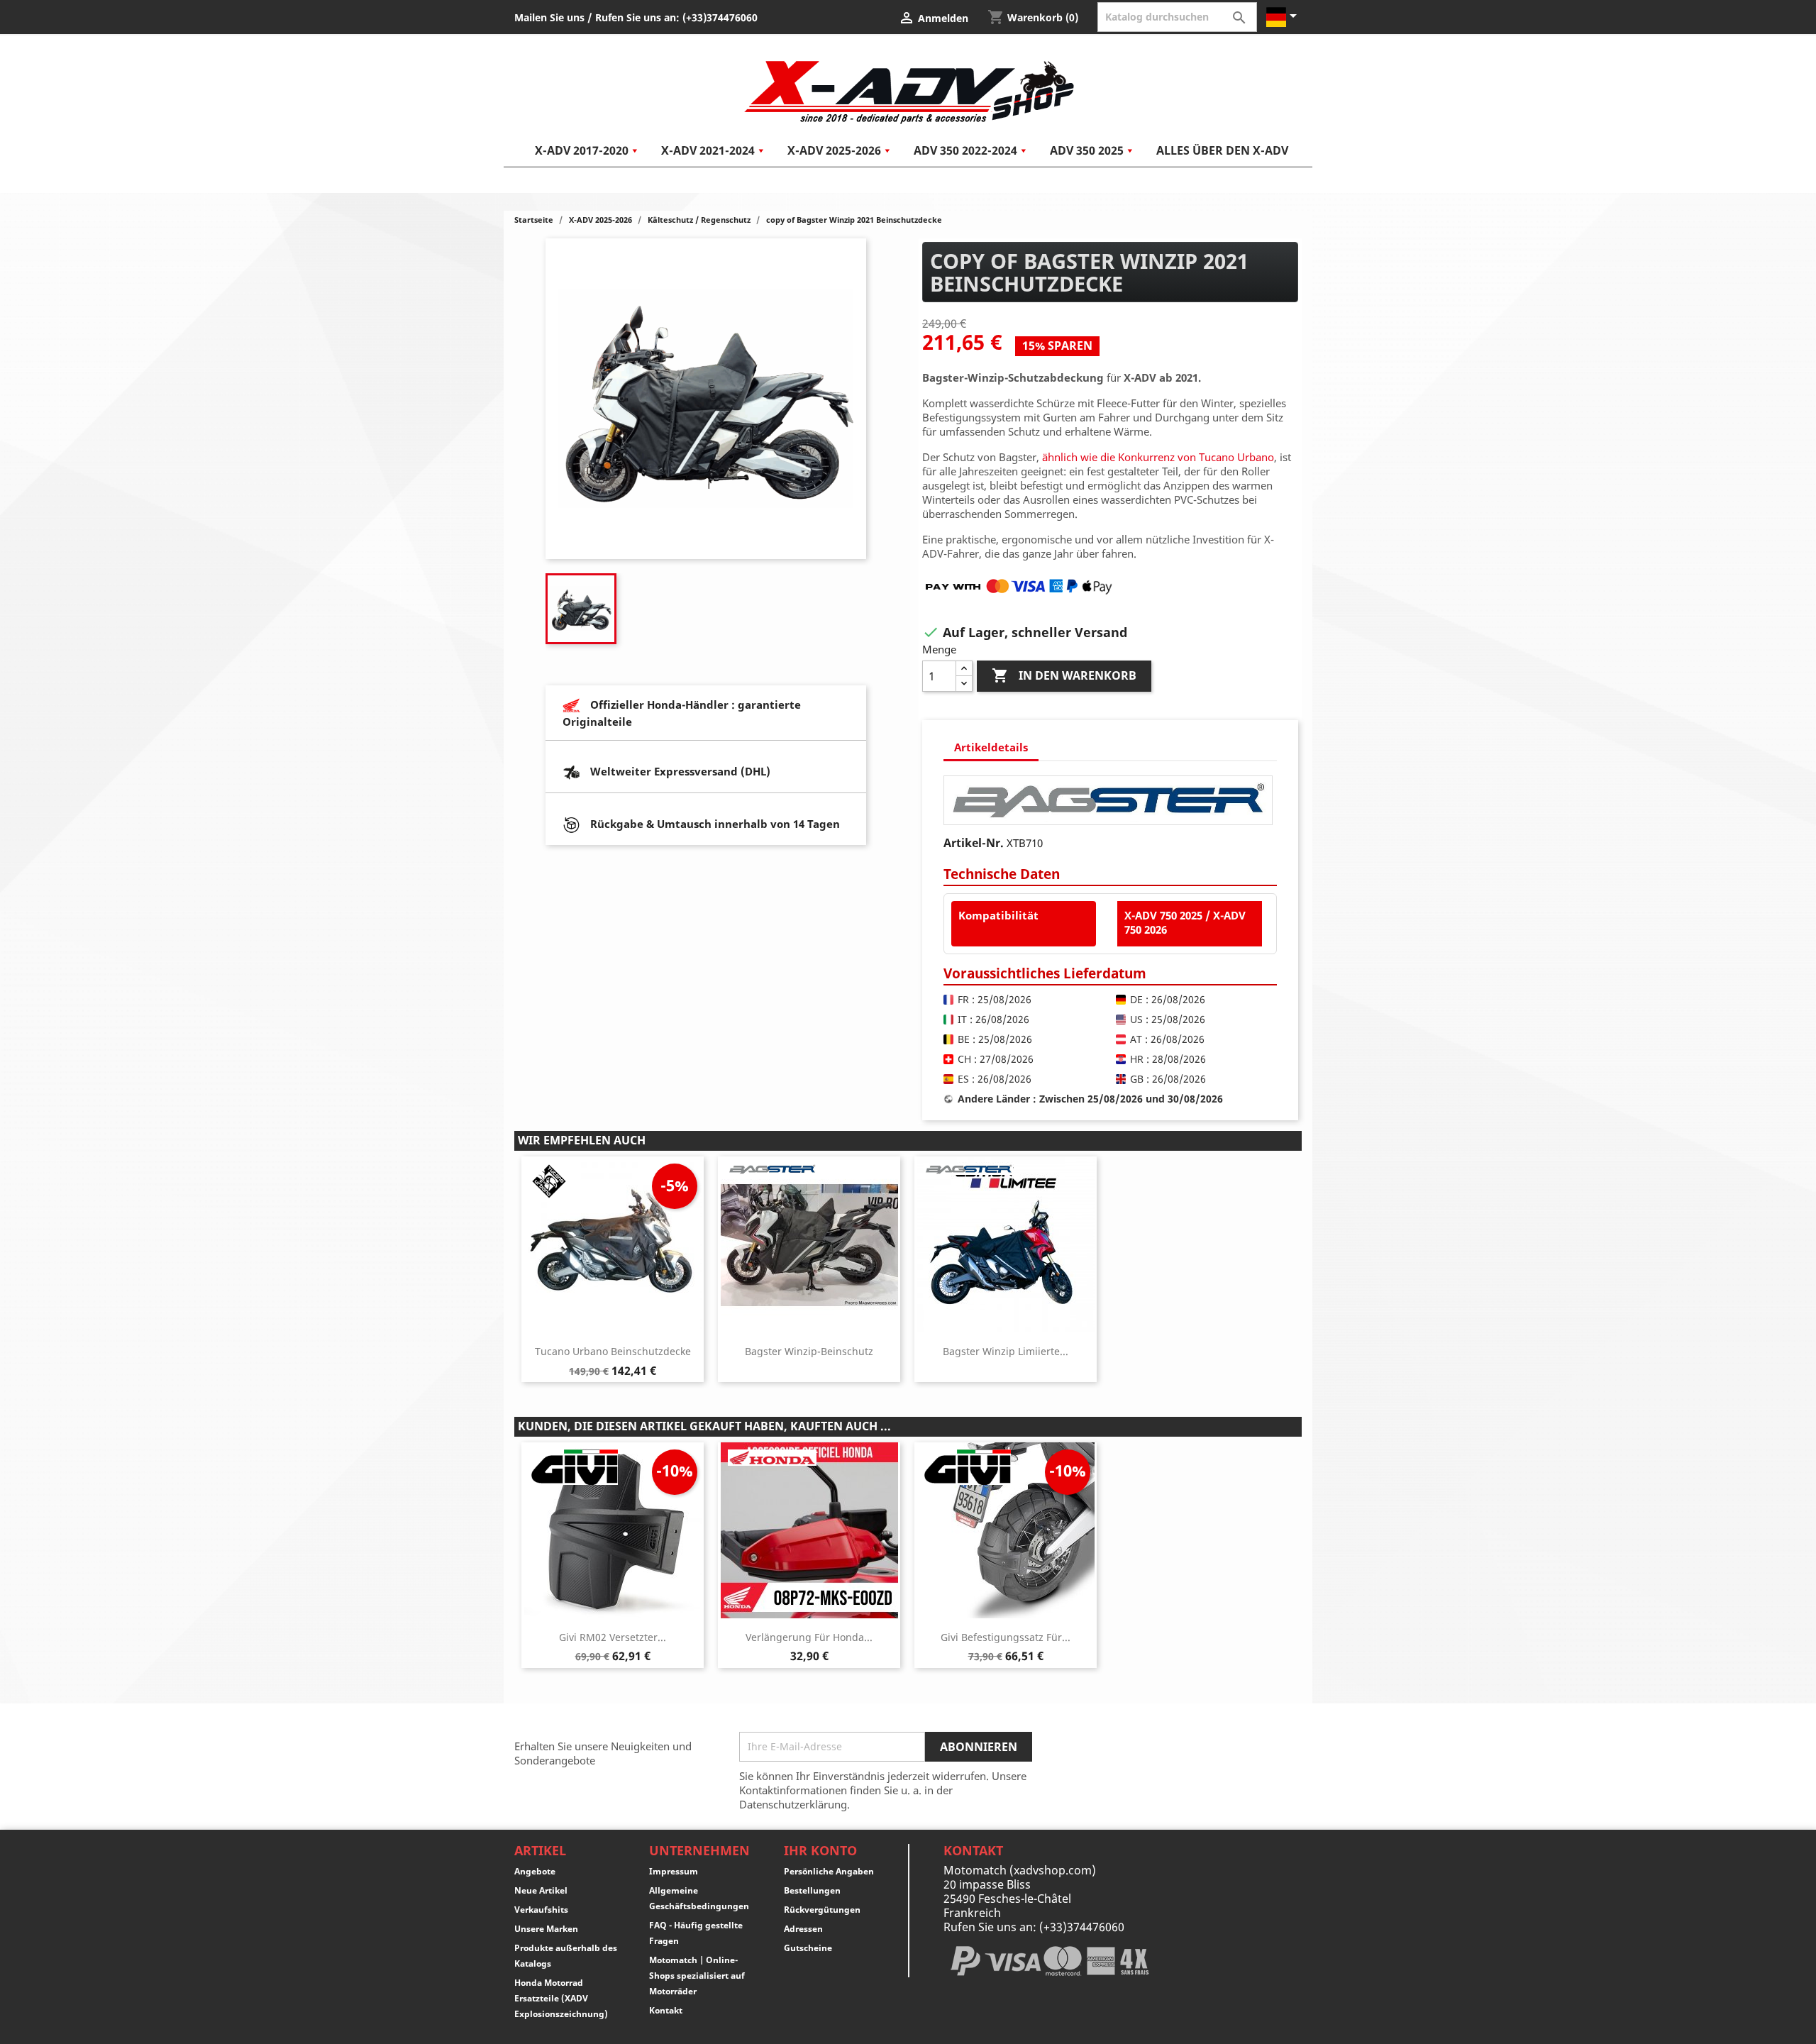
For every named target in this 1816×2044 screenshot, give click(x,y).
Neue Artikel (541, 1890)
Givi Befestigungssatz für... (1006, 1637)
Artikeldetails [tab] (991, 747)
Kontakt (666, 2010)
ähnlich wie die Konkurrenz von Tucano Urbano (1158, 457)
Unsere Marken (546, 1929)
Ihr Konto (820, 1850)
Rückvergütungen (822, 1910)
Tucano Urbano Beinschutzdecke (613, 1351)
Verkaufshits (541, 1910)
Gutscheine (808, 1948)
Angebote (535, 1871)
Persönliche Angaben (829, 1871)
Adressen (803, 1929)
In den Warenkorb (1064, 675)
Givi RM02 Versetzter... (613, 1637)
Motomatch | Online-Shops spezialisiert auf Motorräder (697, 1976)
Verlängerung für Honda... (809, 1637)
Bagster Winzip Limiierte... (1006, 1351)
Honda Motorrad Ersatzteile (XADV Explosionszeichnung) (561, 1998)
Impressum (674, 1871)
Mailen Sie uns (549, 17)
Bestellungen (812, 1890)
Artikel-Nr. (974, 843)
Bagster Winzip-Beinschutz (809, 1351)
